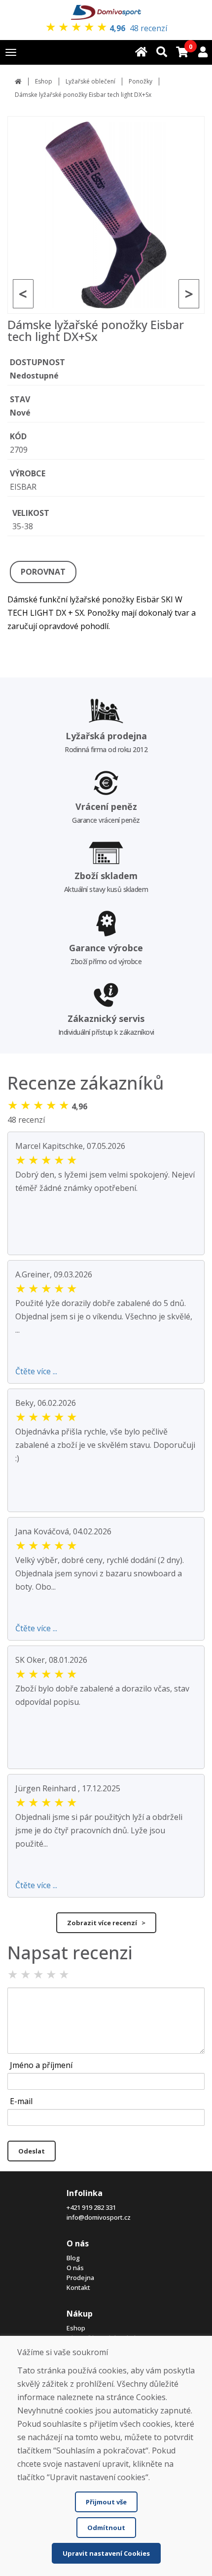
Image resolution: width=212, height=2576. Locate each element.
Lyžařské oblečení (90, 81)
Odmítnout (106, 2528)
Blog (73, 2258)
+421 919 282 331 (91, 2207)
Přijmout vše (106, 2502)
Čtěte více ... (36, 1371)
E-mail (21, 2101)
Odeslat (32, 2151)
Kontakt (78, 2287)
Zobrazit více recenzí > (106, 1923)
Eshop (44, 81)
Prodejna (80, 2278)
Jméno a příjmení (41, 2065)
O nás (75, 2268)
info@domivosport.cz (99, 2217)
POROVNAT (43, 572)
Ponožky (141, 81)
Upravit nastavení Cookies (106, 2553)
